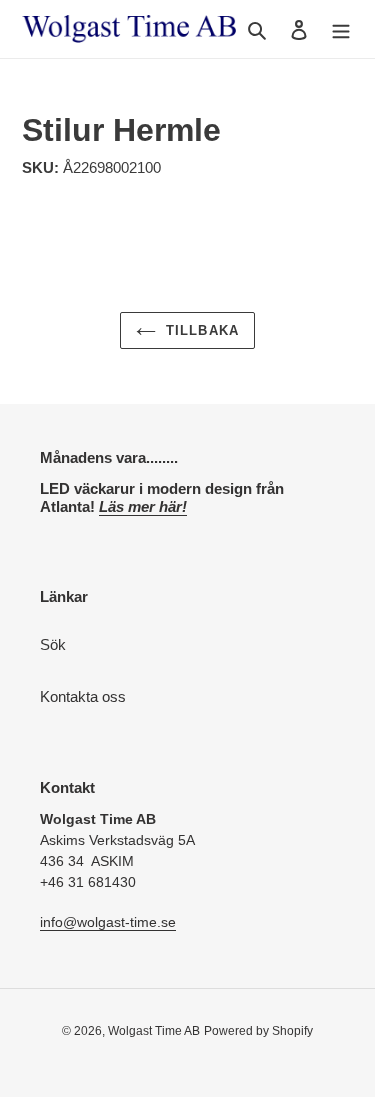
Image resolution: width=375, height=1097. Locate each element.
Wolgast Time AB (154, 1031)
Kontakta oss (83, 696)
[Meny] (341, 29)
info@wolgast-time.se (108, 922)
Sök (53, 644)
